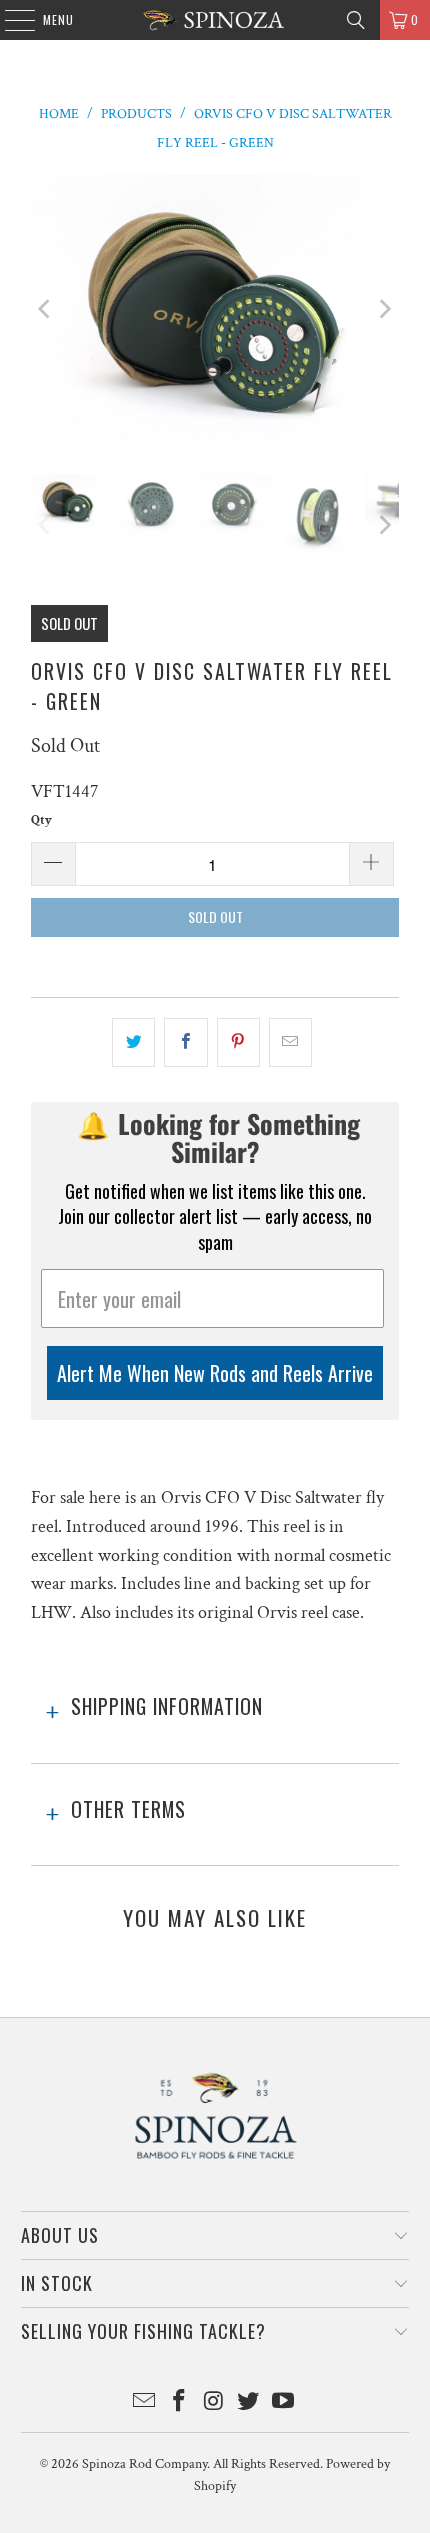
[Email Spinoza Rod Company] (145, 2403)
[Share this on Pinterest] (238, 1042)
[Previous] (46, 309)
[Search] (356, 20)
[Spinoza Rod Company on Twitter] (249, 2403)
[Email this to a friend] (290, 1042)
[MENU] (9, 20)
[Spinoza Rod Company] (215, 20)
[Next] (384, 309)
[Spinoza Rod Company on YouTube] (284, 2403)
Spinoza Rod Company (144, 2464)
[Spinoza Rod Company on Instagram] (214, 2403)
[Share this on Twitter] (133, 1042)
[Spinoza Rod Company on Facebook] (179, 2403)
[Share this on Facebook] (185, 1042)
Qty (41, 820)
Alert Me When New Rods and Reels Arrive (215, 1373)
